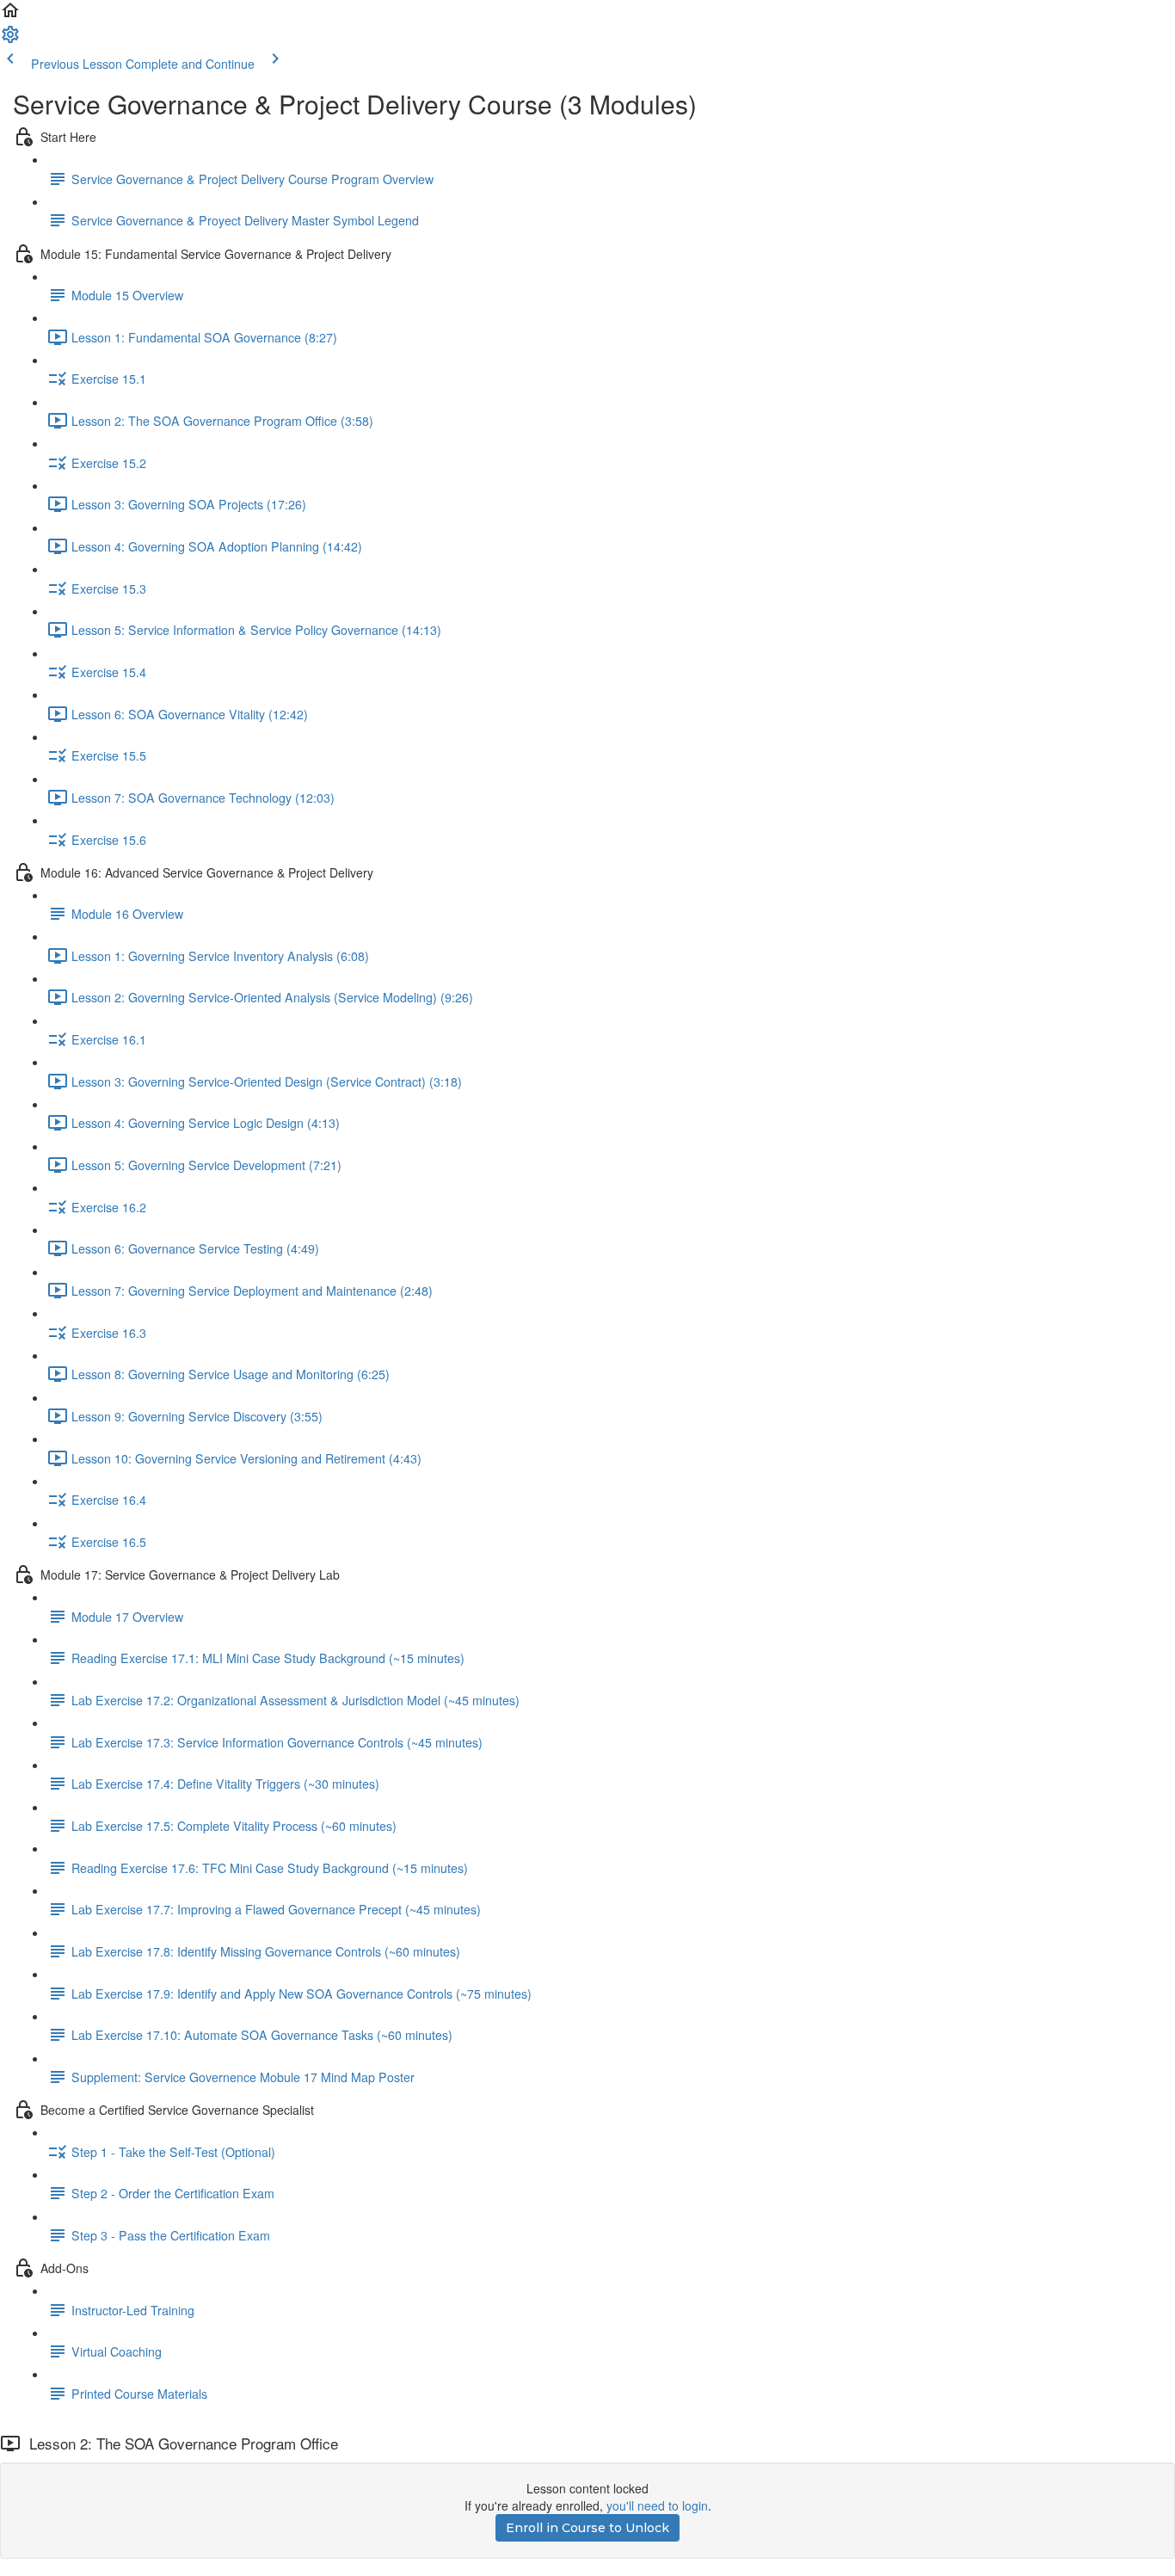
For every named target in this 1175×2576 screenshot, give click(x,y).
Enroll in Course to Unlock (587, 2528)
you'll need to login (657, 2505)
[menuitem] (10, 40)
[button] (10, 15)
